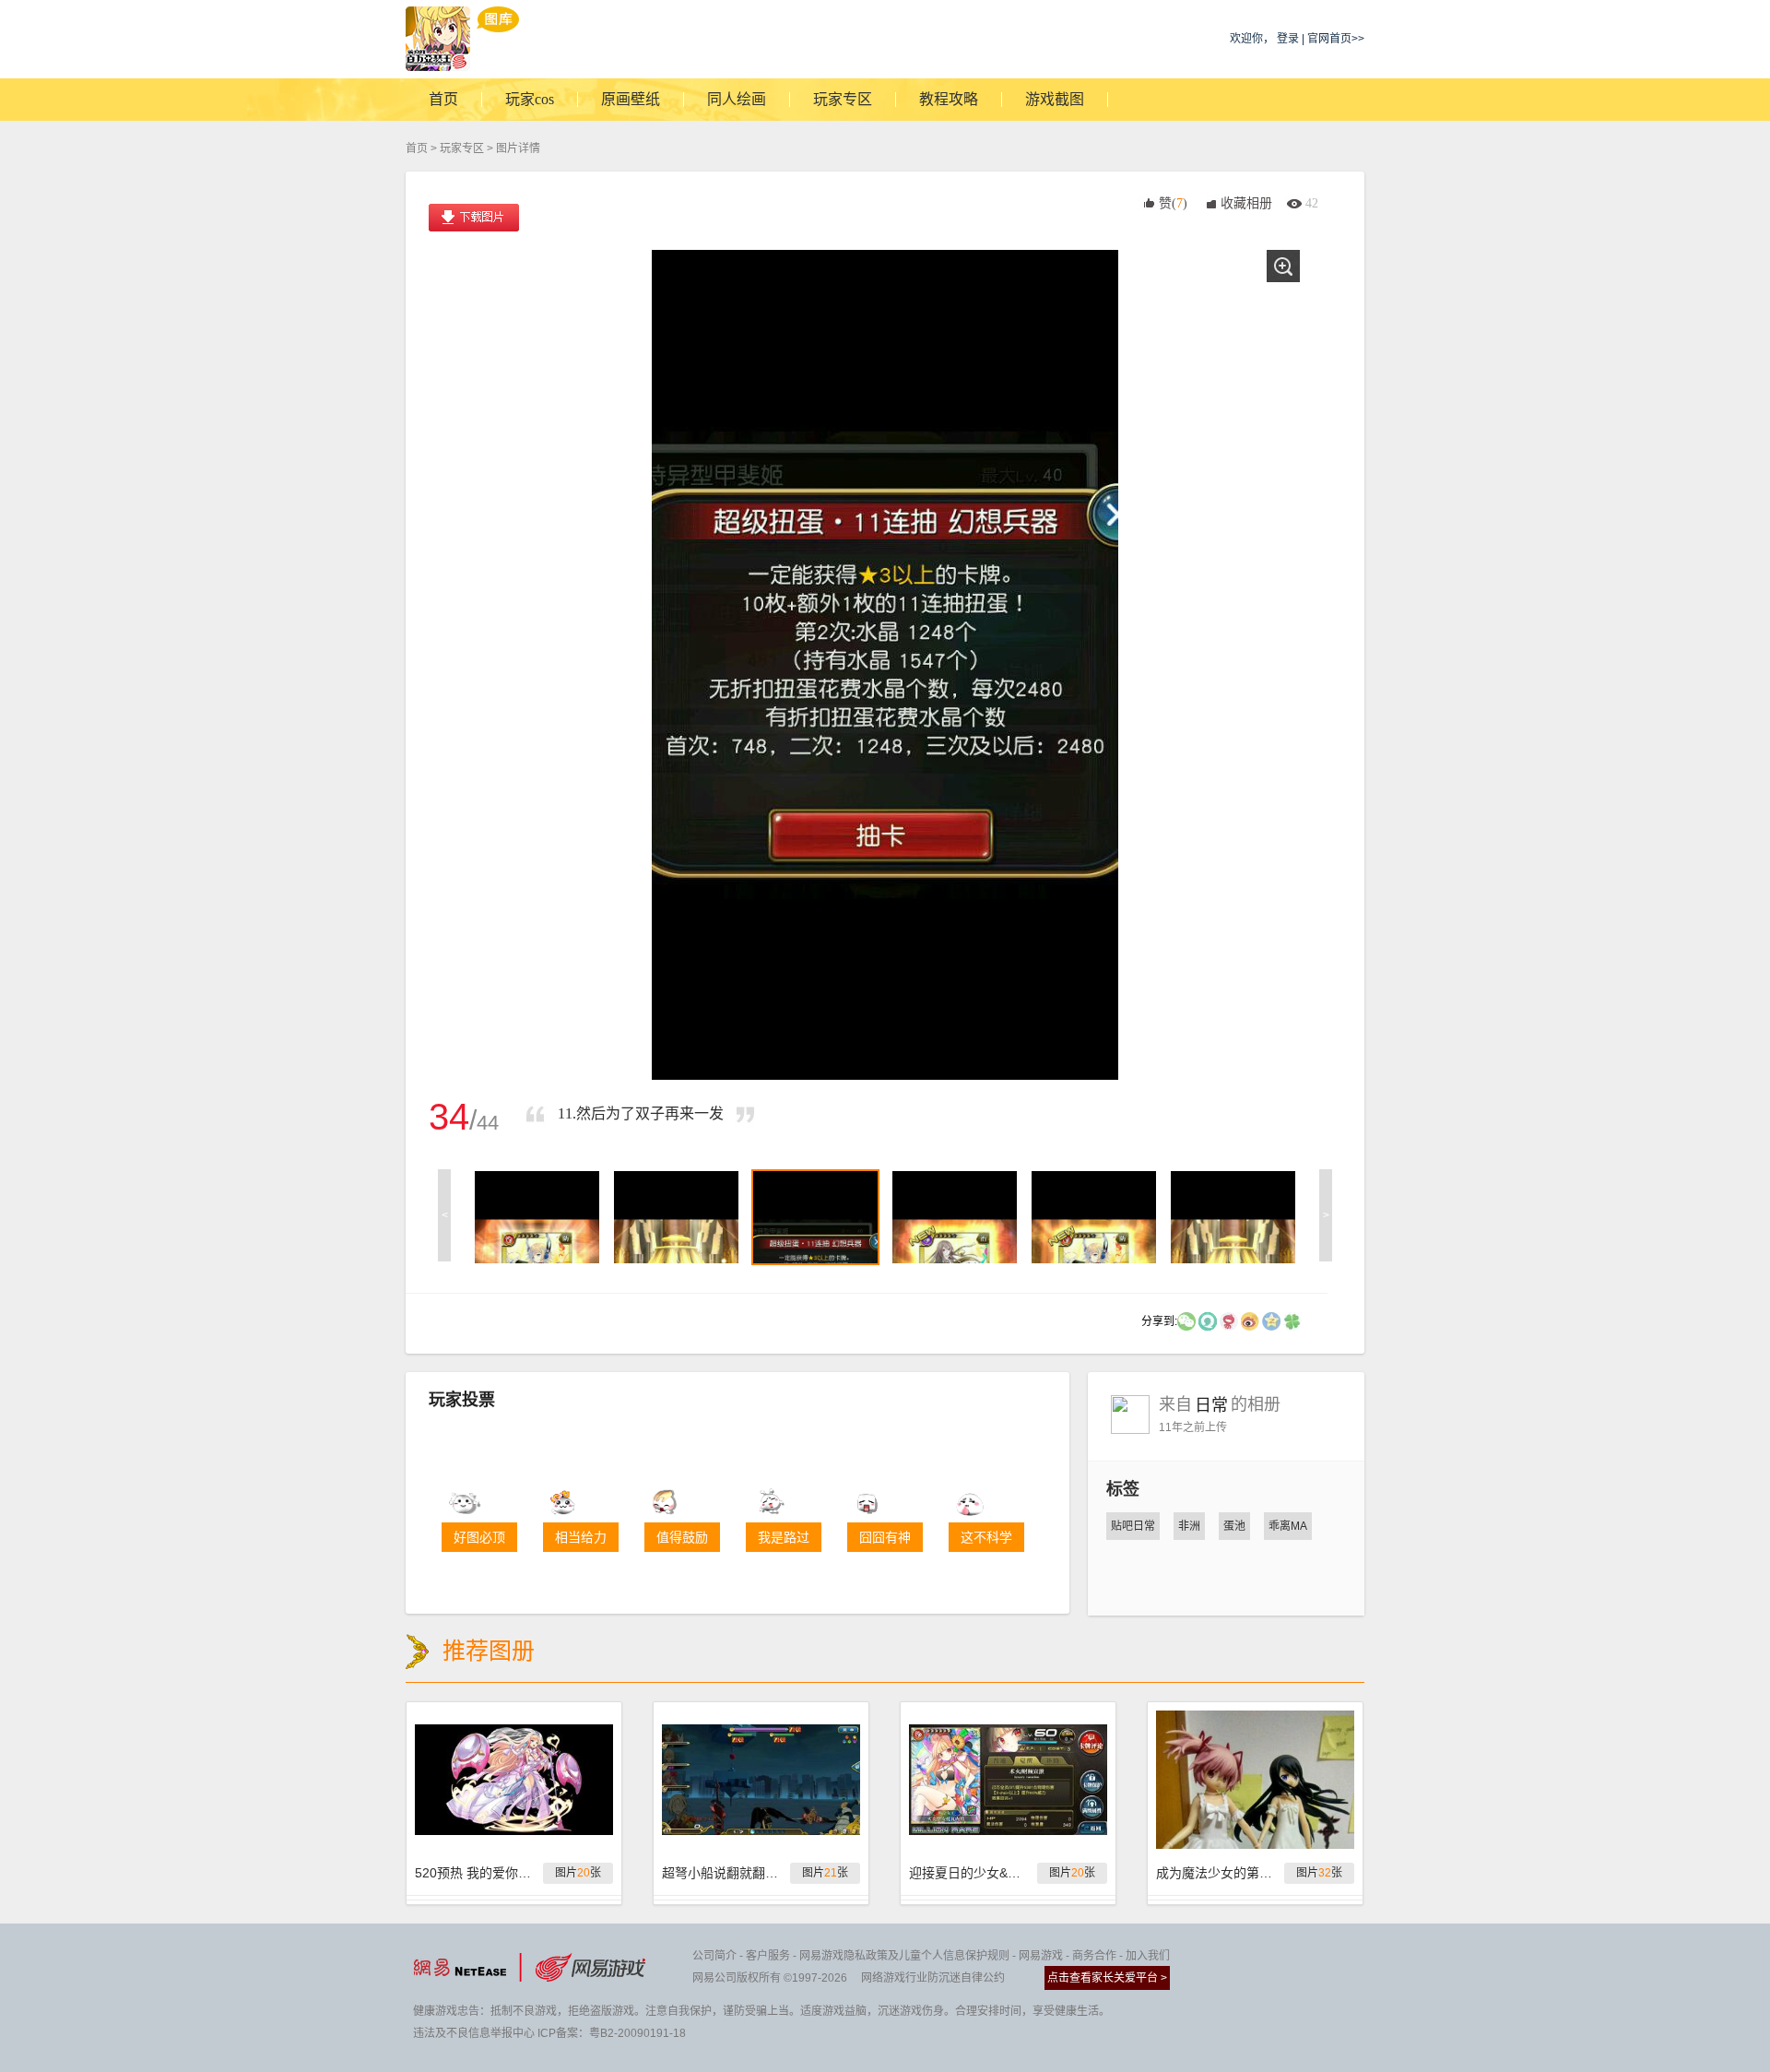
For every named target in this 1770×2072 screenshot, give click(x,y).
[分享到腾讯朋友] (1292, 1320)
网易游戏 (1041, 1956)
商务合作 (1094, 1956)
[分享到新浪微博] (1250, 1320)
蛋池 (1234, 1526)
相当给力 (581, 1537)
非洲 (1189, 1526)
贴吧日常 (1133, 1526)
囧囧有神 (885, 1537)
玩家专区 (462, 148)
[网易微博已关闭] (1229, 1320)
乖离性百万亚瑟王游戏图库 (462, 39)
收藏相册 (1246, 203)
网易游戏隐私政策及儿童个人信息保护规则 (904, 1956)
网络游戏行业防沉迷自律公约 (933, 1978)
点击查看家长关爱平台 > (1107, 1978)
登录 (1288, 39)
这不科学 (986, 1537)
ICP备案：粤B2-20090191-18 (612, 2033)
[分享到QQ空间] (1271, 1320)
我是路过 (784, 1537)
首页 (417, 148)
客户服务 (768, 1956)
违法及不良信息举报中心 (474, 2033)
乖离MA (1288, 1526)
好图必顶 (479, 1537)
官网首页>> (1336, 39)
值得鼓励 (682, 1537)
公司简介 (714, 1956)
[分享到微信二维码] (1186, 1320)
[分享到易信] (1208, 1320)
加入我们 (1148, 1956)
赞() (1173, 203)
